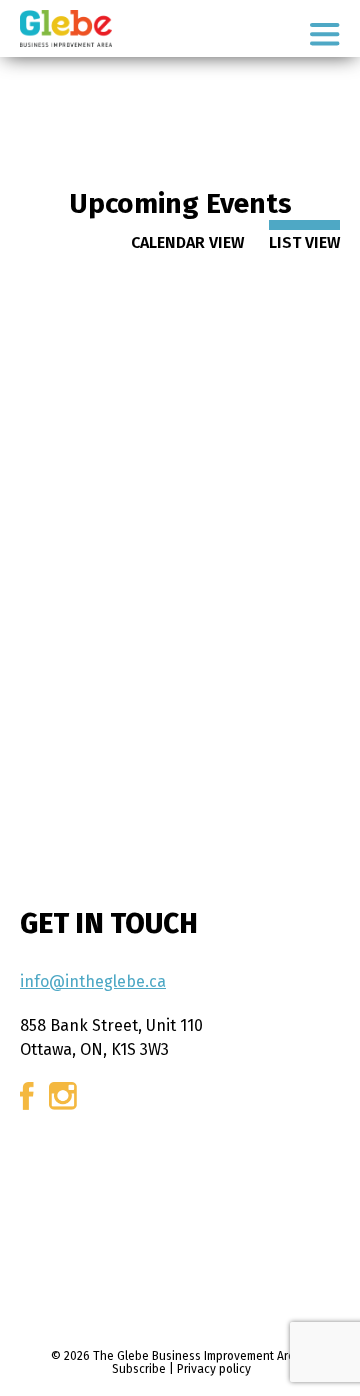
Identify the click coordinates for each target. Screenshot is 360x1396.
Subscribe (139, 1369)
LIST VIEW (304, 242)
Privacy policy (214, 1369)
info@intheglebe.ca (93, 981)
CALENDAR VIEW (187, 242)
